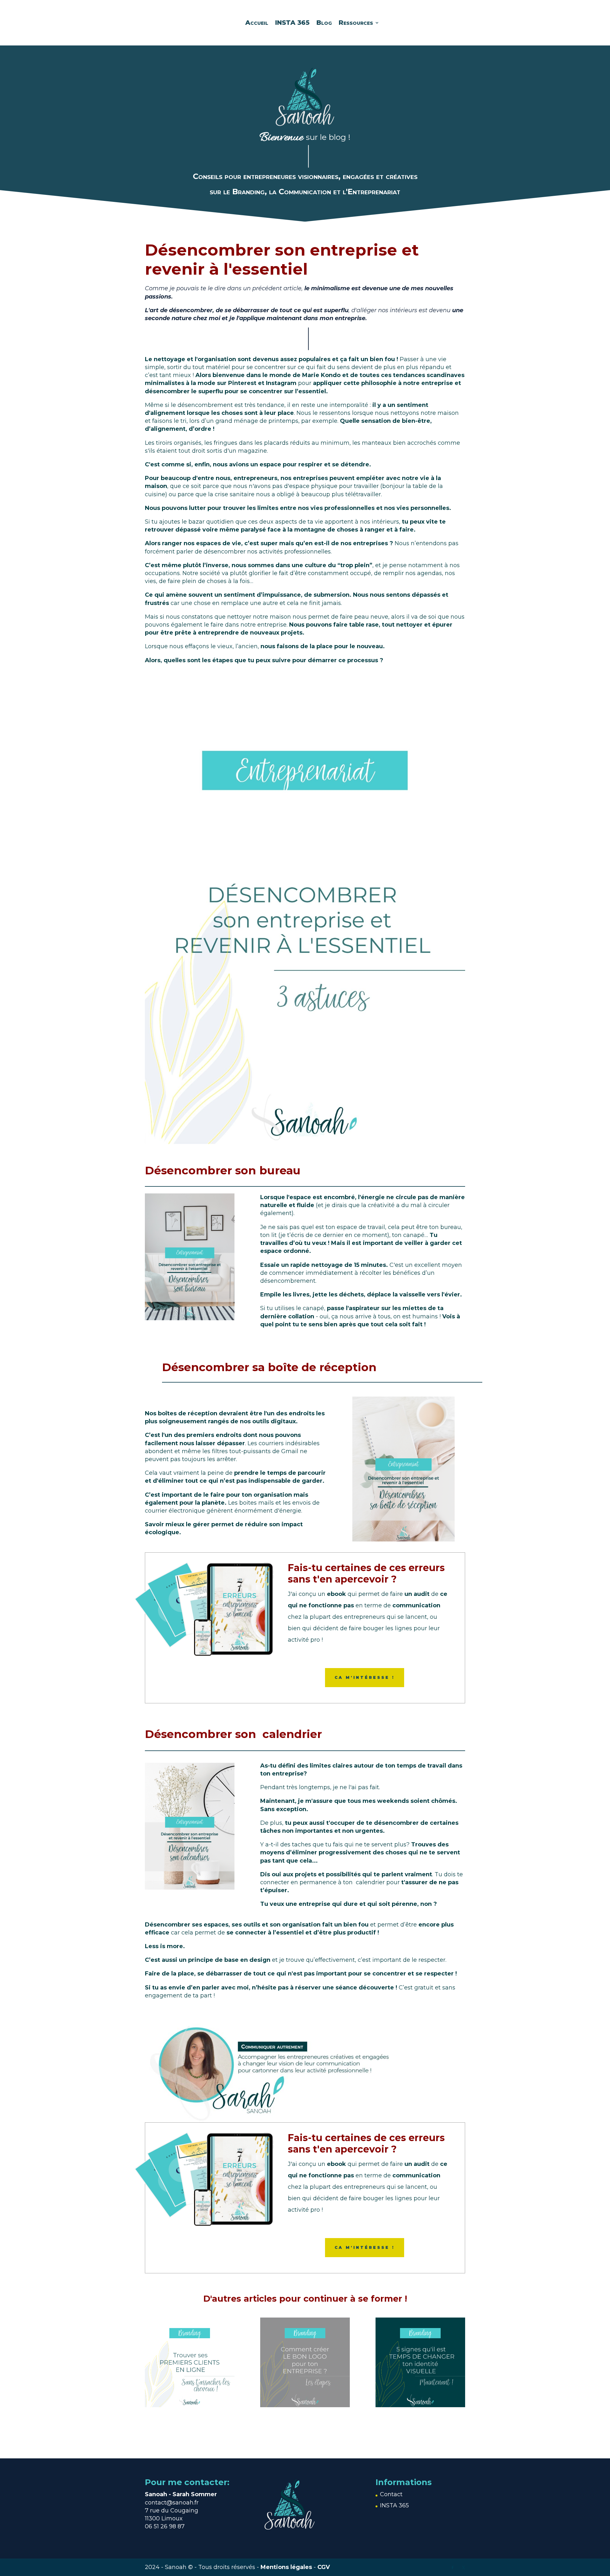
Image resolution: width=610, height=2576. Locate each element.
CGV (324, 2567)
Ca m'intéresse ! (365, 1677)
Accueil (257, 23)
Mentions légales (286, 2567)
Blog (324, 23)
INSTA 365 (292, 23)
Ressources (356, 23)
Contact (391, 2494)
